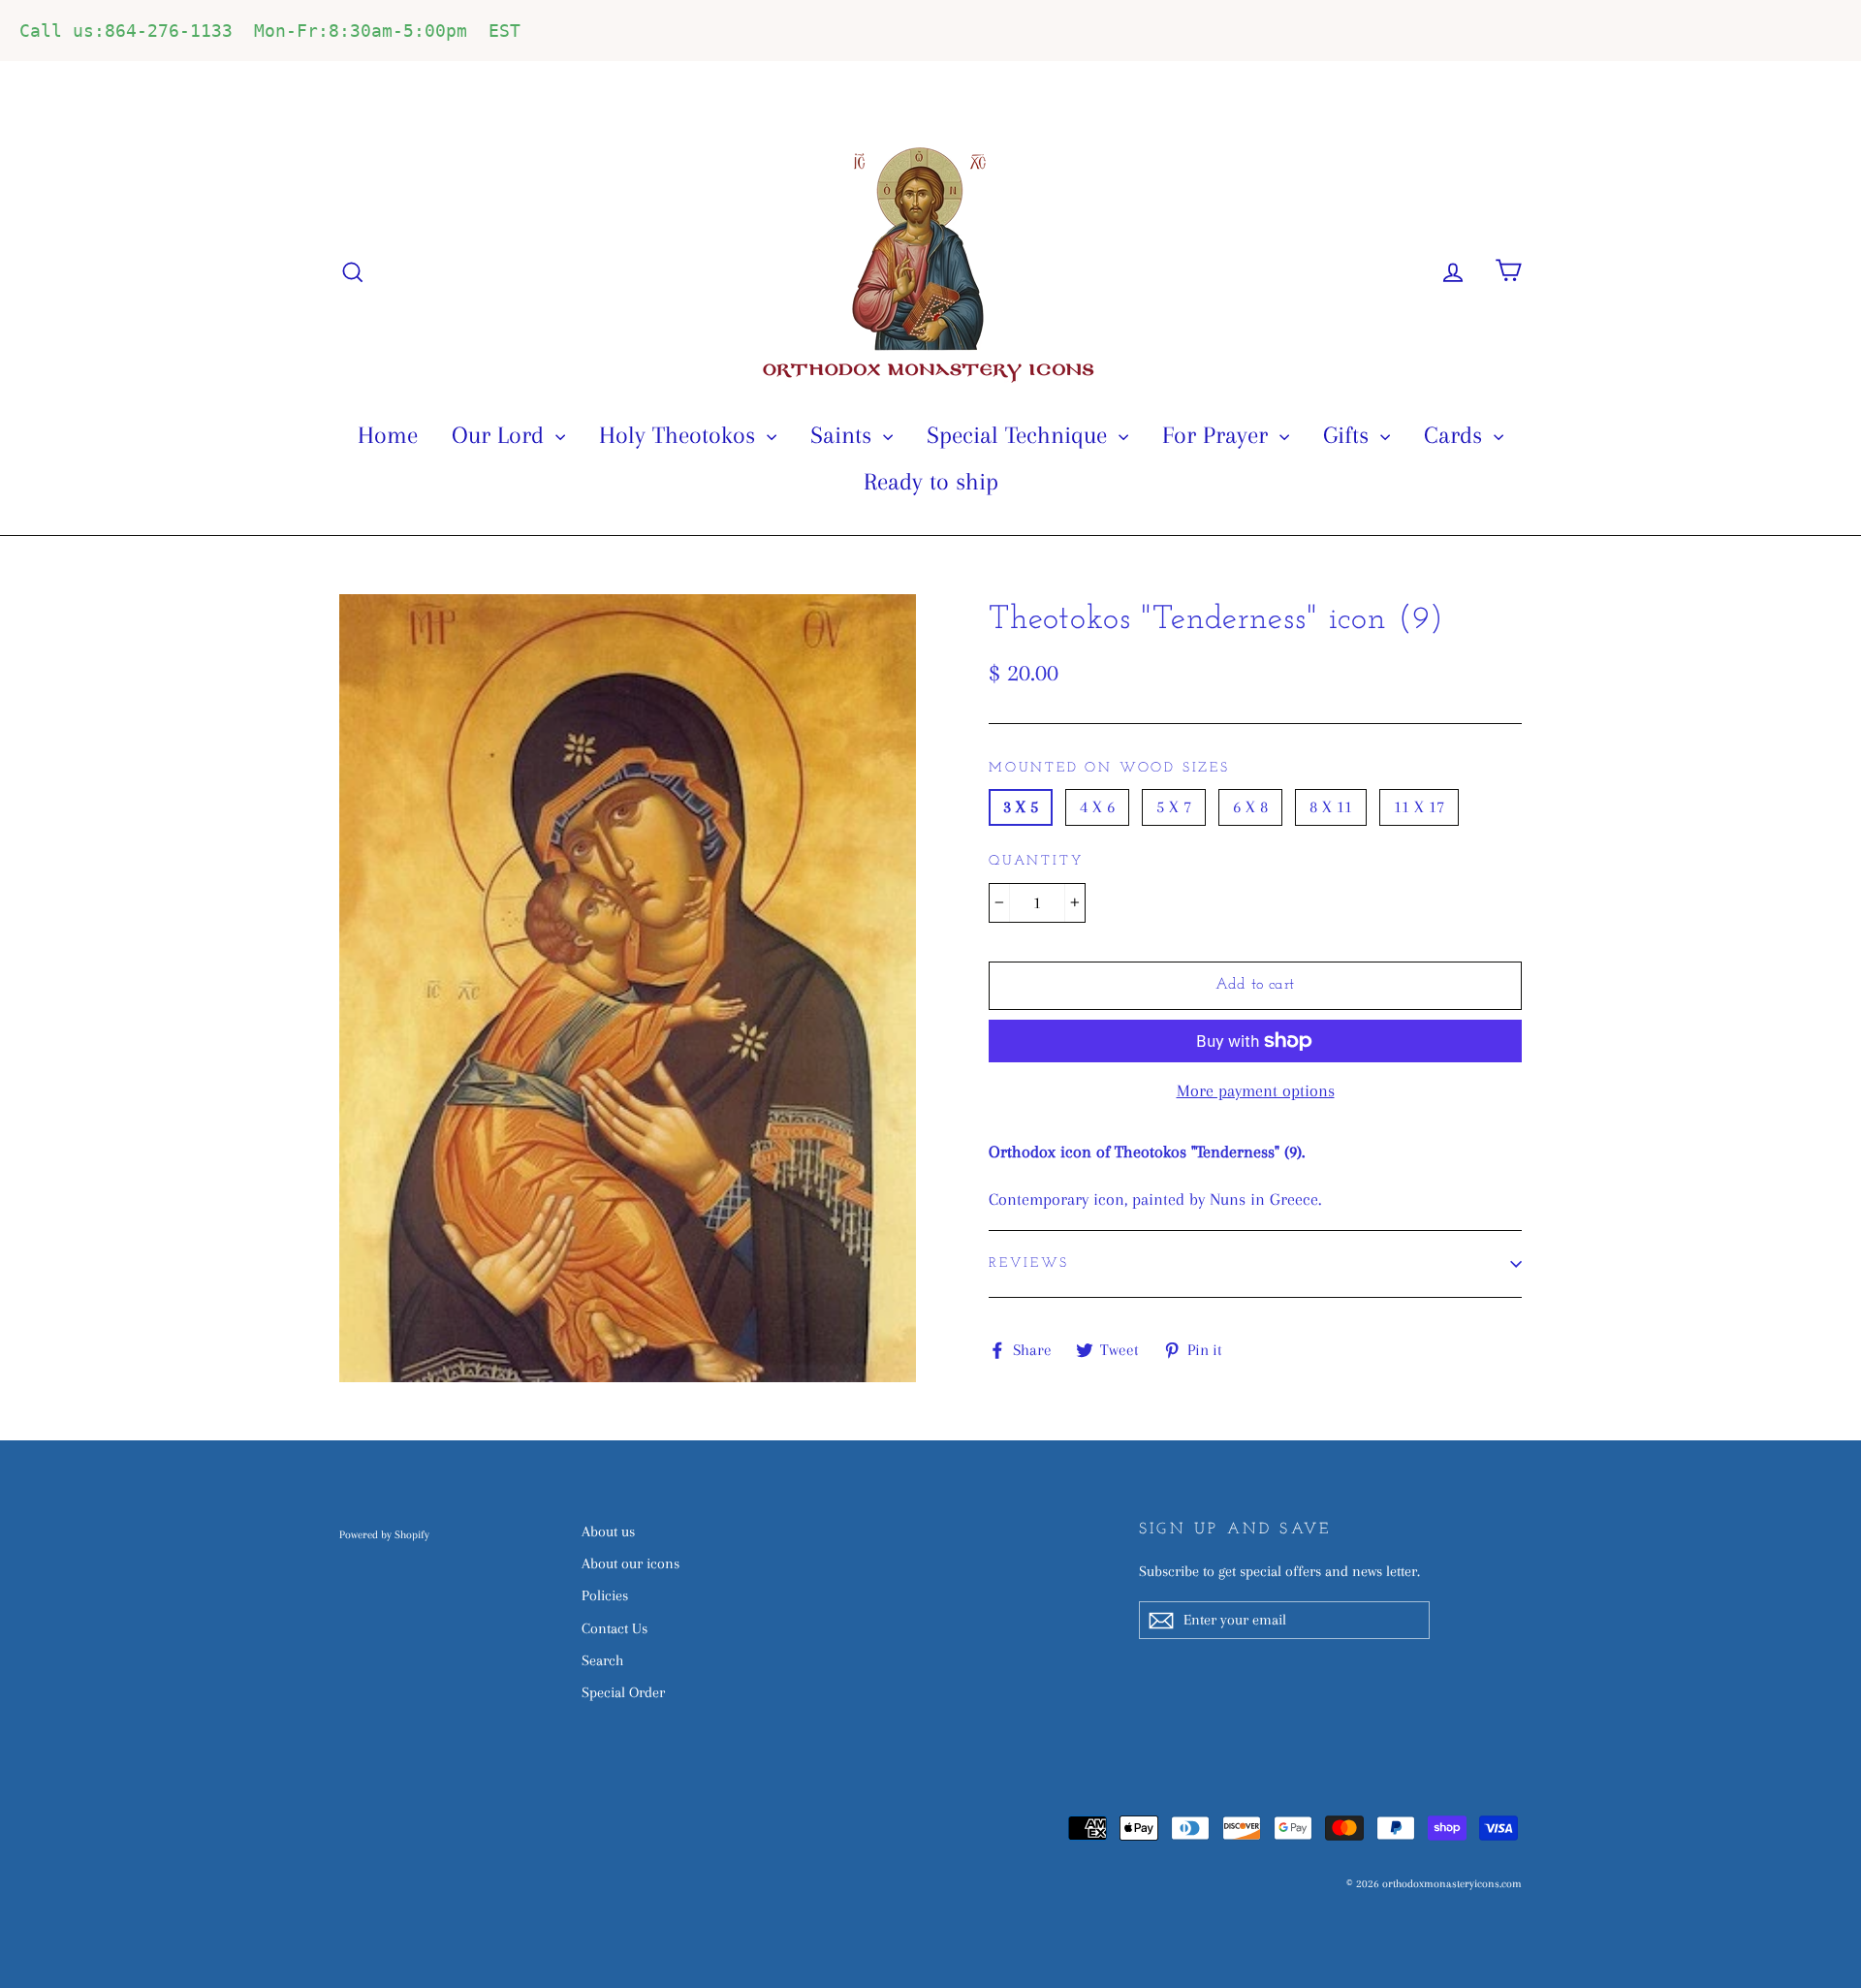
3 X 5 (1021, 806)
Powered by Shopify (384, 1535)
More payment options (1256, 1090)
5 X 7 (1174, 806)
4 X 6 (1097, 806)
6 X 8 (1250, 806)
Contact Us (615, 1628)
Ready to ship (931, 481)
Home (388, 435)
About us (608, 1531)
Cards (1456, 435)
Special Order (623, 1692)
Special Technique (1020, 435)
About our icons (631, 1563)
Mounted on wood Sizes (1109, 768)
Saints (844, 435)
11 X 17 (1419, 806)
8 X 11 (1331, 806)
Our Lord (501, 435)
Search (602, 1660)
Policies (605, 1595)
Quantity (1036, 861)
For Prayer (1218, 435)
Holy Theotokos (680, 435)
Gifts (1349, 435)
